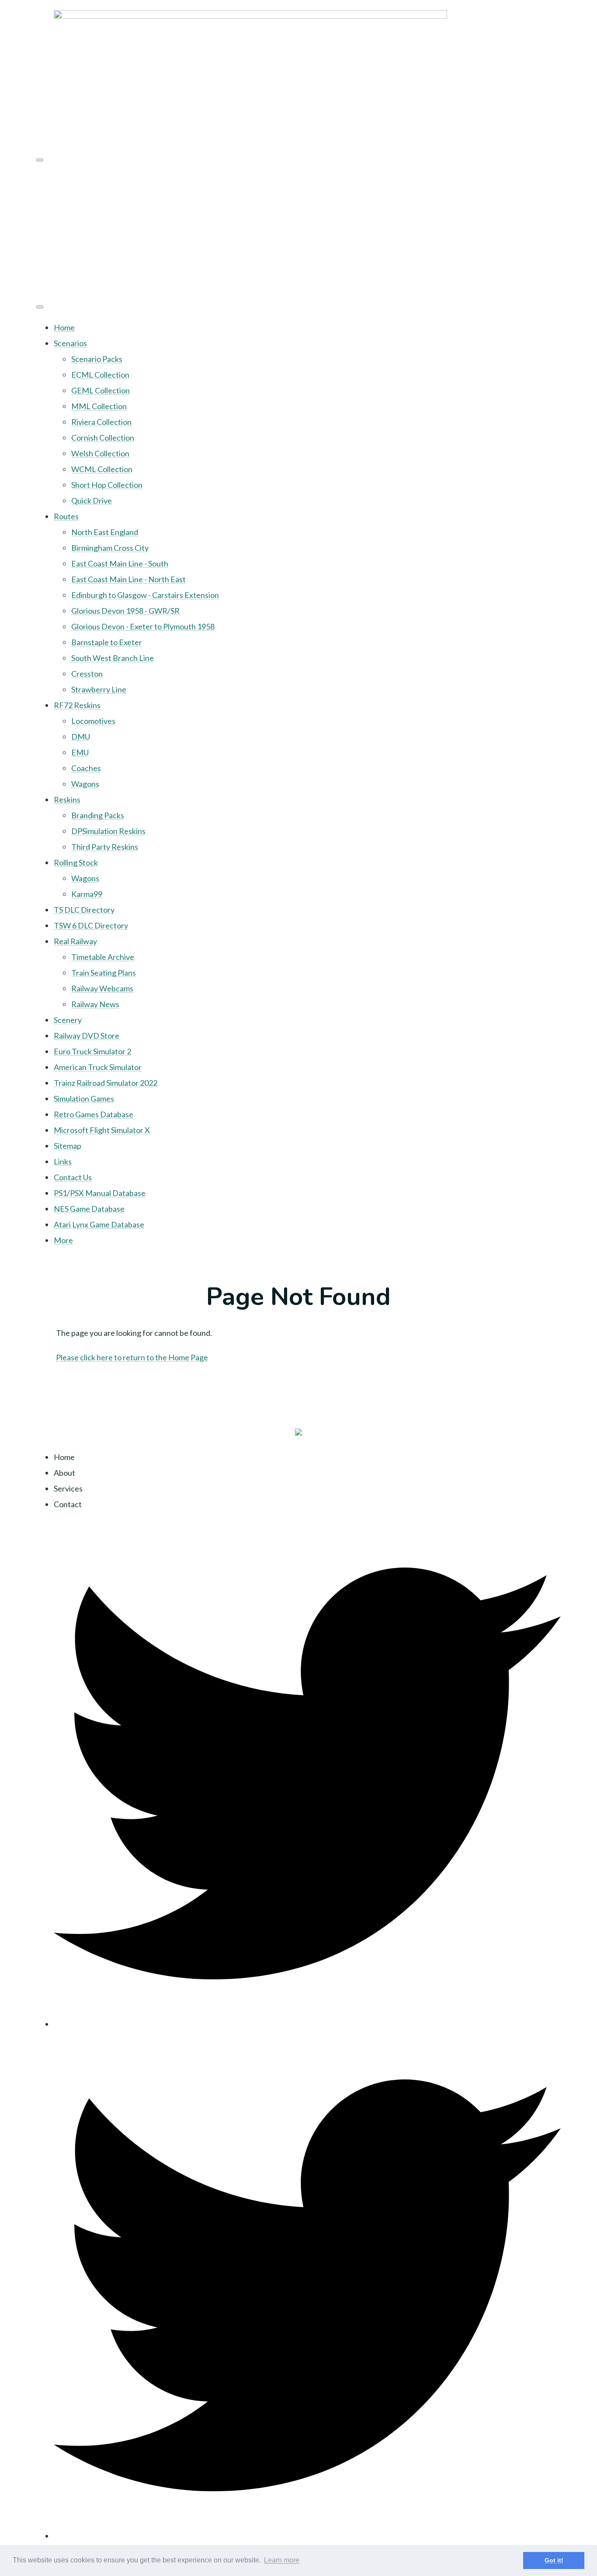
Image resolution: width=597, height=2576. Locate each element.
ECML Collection (100, 375)
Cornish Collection (103, 438)
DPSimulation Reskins (108, 831)
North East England (105, 532)
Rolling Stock (76, 862)
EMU (80, 752)
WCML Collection (102, 469)
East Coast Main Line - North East (128, 579)
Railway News (95, 1004)
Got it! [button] (554, 2560)
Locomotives (93, 721)
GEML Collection (101, 390)
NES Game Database (89, 1209)
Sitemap (68, 1146)
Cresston (87, 674)
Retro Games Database (94, 1114)
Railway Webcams (102, 988)
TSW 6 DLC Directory (91, 925)
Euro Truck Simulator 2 (92, 1051)
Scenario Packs (97, 359)
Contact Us (73, 1177)
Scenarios (70, 343)
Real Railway (75, 941)
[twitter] (307, 2024)
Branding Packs (98, 815)
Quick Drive (92, 501)
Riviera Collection (101, 422)
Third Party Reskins (105, 847)
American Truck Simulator (98, 1067)
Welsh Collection (100, 453)
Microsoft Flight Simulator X (102, 1130)
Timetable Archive (103, 957)
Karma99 (87, 894)
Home (64, 327)
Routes (66, 516)
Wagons (85, 784)
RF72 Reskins (77, 705)
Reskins (67, 800)
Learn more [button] (282, 2560)
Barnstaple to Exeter (107, 642)
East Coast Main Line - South (120, 563)
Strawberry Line (99, 689)
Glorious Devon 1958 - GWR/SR (125, 611)
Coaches (86, 768)
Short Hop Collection (107, 485)
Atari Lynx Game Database (99, 1224)
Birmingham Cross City (110, 548)
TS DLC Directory (84, 910)
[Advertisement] (298, 230)
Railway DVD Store (87, 1036)
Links (63, 1161)
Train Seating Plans (104, 973)
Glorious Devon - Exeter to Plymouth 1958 (143, 626)
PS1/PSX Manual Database (100, 1193)
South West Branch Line (113, 658)
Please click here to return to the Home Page (132, 1357)
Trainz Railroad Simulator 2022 (106, 1083)
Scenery (68, 1020)
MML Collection (99, 406)
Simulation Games (84, 1099)
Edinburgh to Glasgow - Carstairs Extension (145, 595)
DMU (81, 737)
